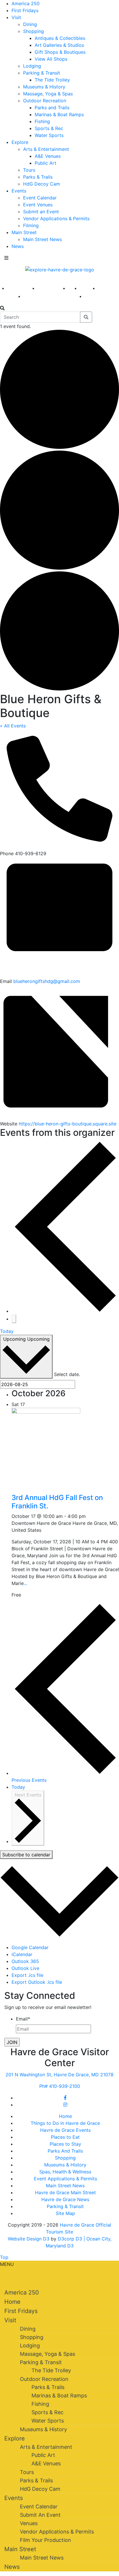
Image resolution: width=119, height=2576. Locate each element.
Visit (16, 17)
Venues (29, 2523)
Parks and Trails (52, 108)
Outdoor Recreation (45, 101)
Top (4, 2257)
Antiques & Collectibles (60, 38)
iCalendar (22, 1954)
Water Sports (49, 135)
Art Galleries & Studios (59, 45)
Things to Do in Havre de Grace (65, 2123)
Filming (31, 225)
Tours (29, 170)
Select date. (67, 1374)
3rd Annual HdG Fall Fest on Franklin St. (57, 1502)
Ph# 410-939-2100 (60, 2086)
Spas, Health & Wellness (65, 2172)
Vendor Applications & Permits (56, 218)
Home (65, 2116)
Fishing (42, 121)
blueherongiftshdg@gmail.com (47, 981)
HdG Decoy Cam (42, 184)
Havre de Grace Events (65, 2130)
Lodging (32, 66)
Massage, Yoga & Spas (48, 94)
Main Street (24, 232)
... (25, 1583)
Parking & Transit (42, 73)
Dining (30, 24)
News (18, 246)
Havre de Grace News (65, 2199)
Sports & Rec (49, 128)
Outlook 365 (25, 1961)
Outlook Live (25, 1968)
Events (19, 191)
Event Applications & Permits (65, 2179)
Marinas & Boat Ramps (59, 114)
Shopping (34, 31)
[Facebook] (65, 2098)
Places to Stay (65, 2144)
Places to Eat (65, 2137)
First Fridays (25, 10)
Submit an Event (41, 212)
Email (23, 2019)
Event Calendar (40, 198)
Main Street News (42, 239)
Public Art (45, 163)
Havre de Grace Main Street (65, 2192)
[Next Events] (14, 1319)
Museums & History (44, 87)
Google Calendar (30, 1947)
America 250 (26, 3)
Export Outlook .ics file (37, 1982)
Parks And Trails (65, 2151)
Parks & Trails (38, 177)
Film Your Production (45, 2540)
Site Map (65, 2213)
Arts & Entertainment (46, 149)
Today (7, 1331)
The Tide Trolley (52, 80)
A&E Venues (48, 156)
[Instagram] (65, 2105)
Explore (20, 142)
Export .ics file (27, 1975)
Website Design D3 (29, 2239)
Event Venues (38, 205)
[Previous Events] (65, 1311)
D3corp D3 (71, 2239)
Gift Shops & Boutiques (60, 52)
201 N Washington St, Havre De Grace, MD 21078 (59, 2075)
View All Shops (51, 59)
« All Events (13, 726)
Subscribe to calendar (26, 1855)
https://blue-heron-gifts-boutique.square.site (68, 1124)
